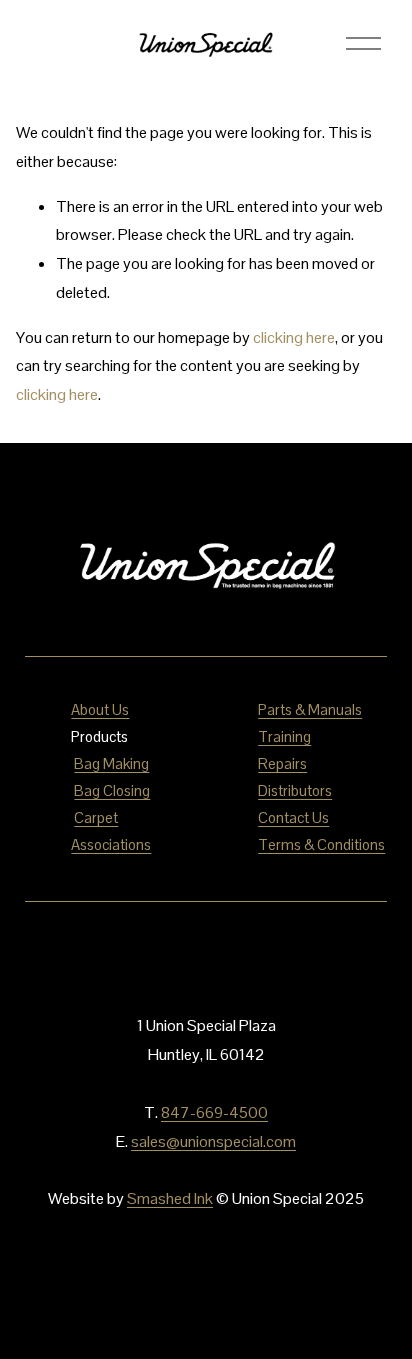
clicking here (294, 337)
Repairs (282, 763)
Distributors (295, 790)
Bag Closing (112, 790)
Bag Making (111, 763)
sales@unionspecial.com (213, 1141)
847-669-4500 (214, 1112)
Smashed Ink (170, 1198)
